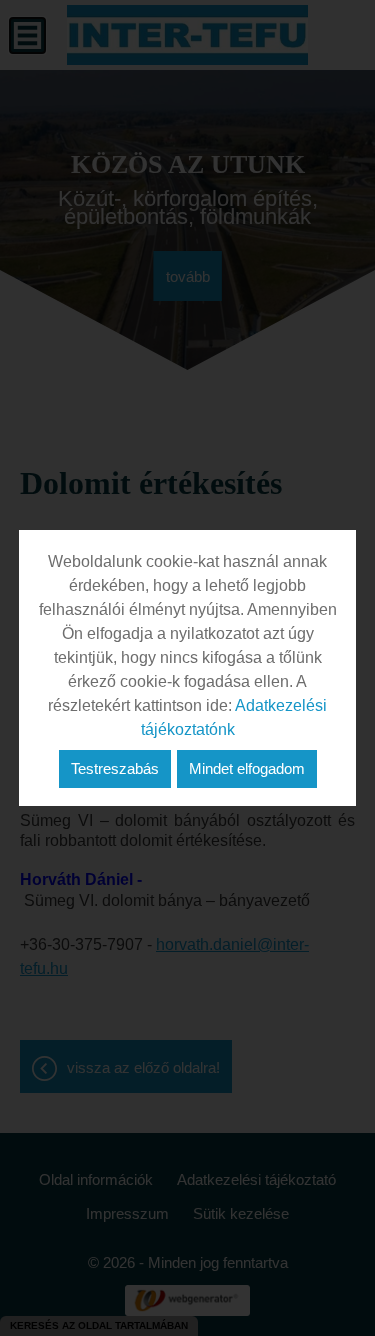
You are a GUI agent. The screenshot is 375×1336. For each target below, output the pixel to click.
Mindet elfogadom (247, 768)
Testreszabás (115, 768)
